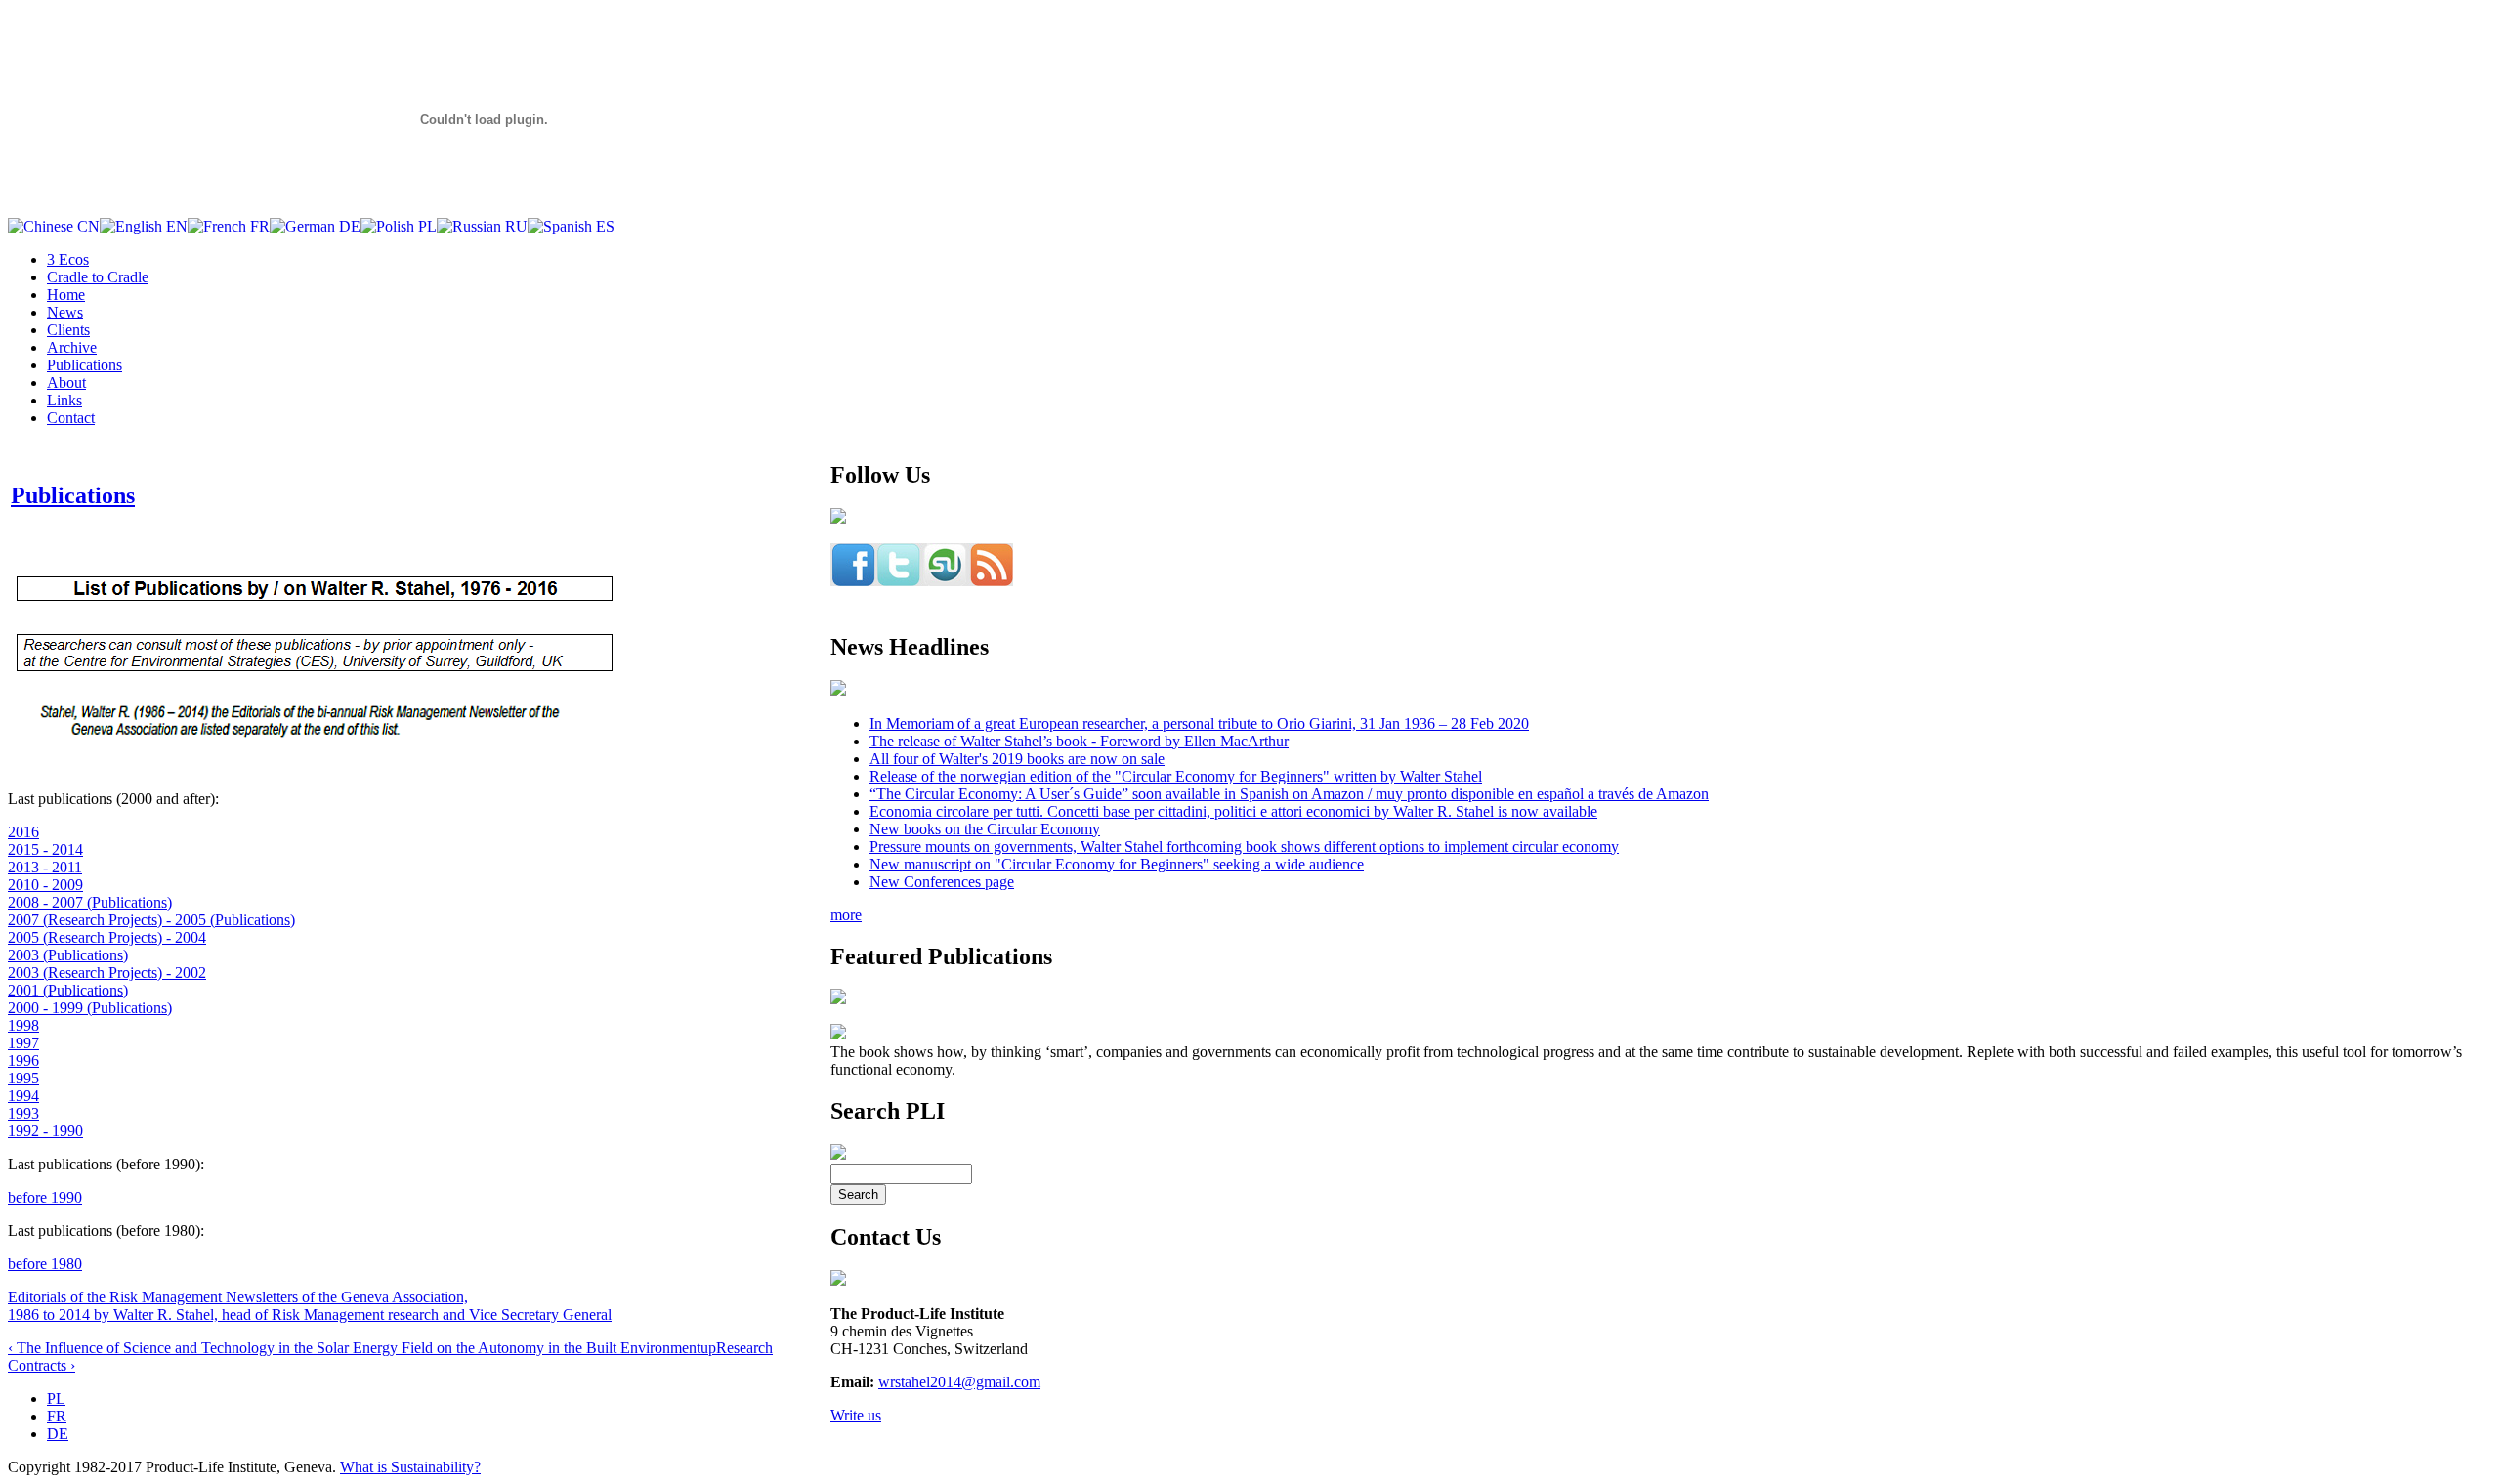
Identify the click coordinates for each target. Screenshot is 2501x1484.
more (846, 915)
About (66, 382)
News (65, 312)
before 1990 (45, 1197)
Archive (72, 347)
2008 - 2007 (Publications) (90, 902)
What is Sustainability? (410, 1467)
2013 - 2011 (45, 867)
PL (427, 226)
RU (516, 226)
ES (605, 226)
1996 (23, 1060)
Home (66, 295)
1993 (23, 1113)
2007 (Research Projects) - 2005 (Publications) (151, 920)
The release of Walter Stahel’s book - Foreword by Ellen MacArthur (1079, 741)
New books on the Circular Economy (985, 829)
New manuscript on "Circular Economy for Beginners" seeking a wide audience (1117, 864)
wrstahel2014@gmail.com (959, 1382)
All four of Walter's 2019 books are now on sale (1017, 759)
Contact (71, 418)
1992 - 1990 (45, 1131)
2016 (23, 832)
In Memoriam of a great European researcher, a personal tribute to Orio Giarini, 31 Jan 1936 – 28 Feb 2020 (1199, 723)
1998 (23, 1025)
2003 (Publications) (68, 955)
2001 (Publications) (68, 990)
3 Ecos (68, 259)
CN (88, 226)
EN (177, 226)
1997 (23, 1043)
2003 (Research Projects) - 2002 (107, 973)
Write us (856, 1415)
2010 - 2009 (45, 885)
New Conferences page (942, 882)
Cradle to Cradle (98, 277)
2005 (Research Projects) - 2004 (107, 937)
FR (260, 226)
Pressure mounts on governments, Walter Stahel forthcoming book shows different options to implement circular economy (1244, 847)
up (708, 1348)
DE (350, 226)
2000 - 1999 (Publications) (90, 1008)
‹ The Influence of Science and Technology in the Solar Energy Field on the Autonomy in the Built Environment (354, 1348)
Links (64, 400)
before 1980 (45, 1264)
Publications (85, 365)
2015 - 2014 (45, 849)
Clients (68, 330)
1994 (23, 1096)
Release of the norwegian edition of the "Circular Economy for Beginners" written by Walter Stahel (1176, 776)
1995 (23, 1078)
